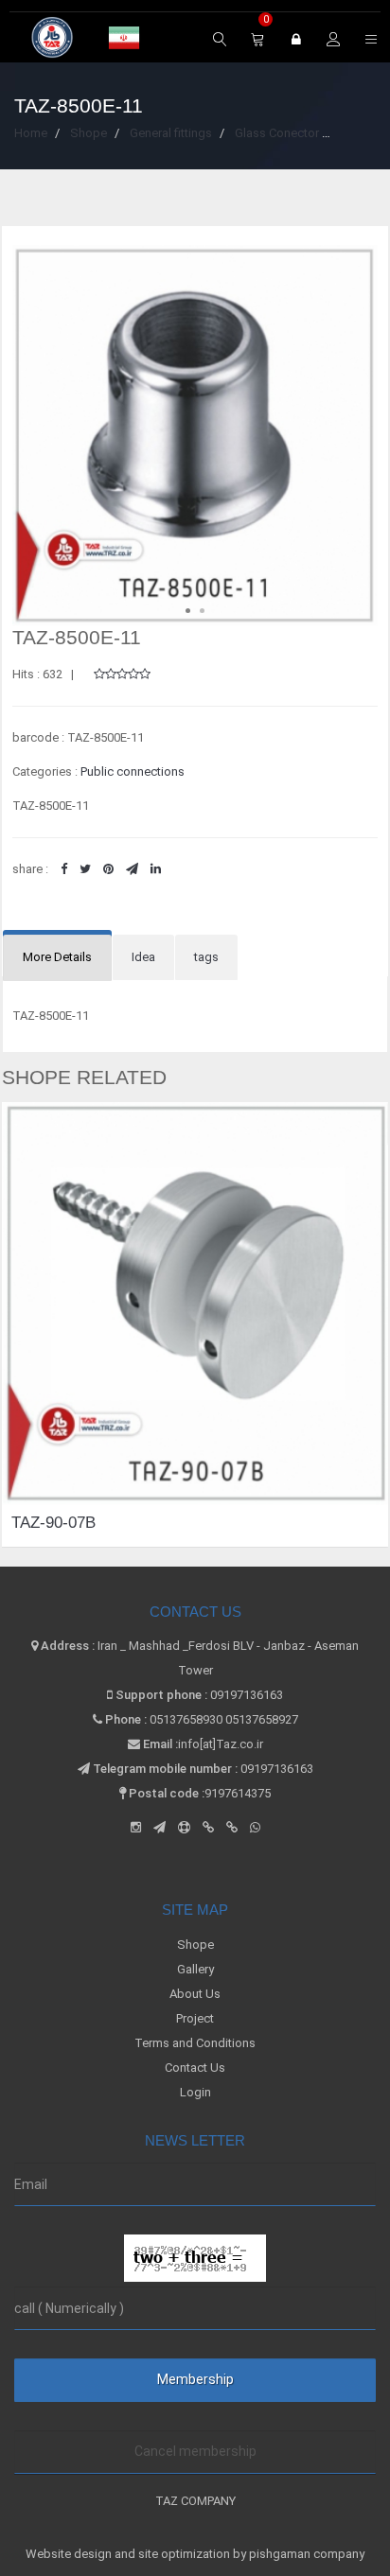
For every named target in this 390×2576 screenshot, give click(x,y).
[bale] (208, 1827)
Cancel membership (195, 2451)
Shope (195, 1945)
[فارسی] (124, 39)
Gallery (195, 1969)
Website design (70, 2554)
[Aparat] (184, 1827)
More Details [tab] (57, 957)
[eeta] (232, 1827)
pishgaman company (307, 2554)
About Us (195, 1994)
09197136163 (247, 1695)
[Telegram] (160, 1827)
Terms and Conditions (195, 2043)
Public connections (133, 771)
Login (195, 2092)
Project (195, 2018)
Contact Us (195, 2068)
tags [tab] (206, 957)
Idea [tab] (143, 957)
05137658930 (186, 1719)
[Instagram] (136, 1827)
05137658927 (262, 1719)
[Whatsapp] (255, 1827)
